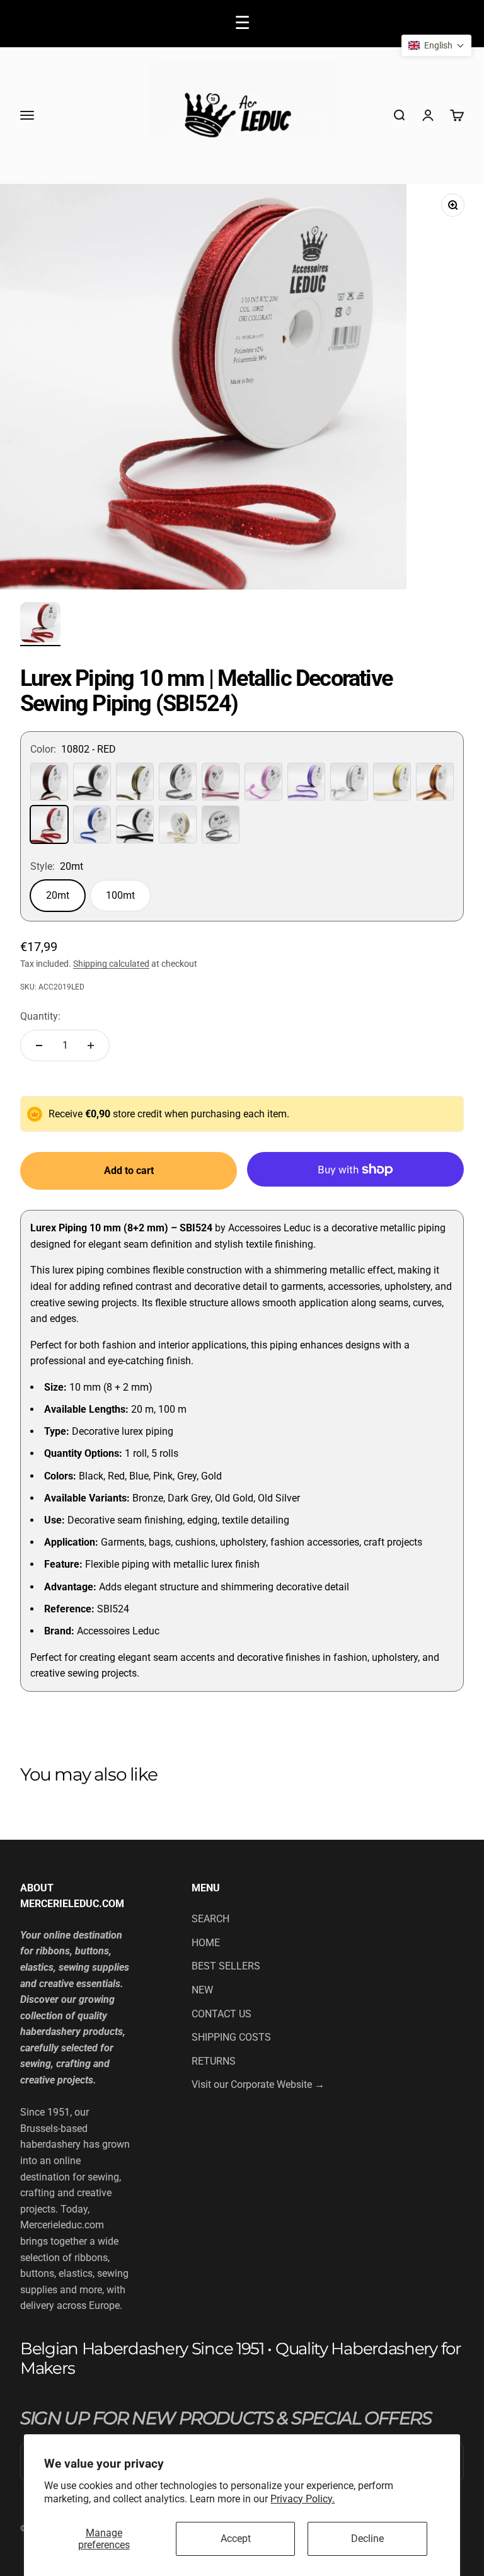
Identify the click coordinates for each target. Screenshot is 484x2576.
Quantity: (40, 1016)
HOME (206, 1943)
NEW (202, 1990)
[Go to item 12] (40, 624)
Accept (236, 2539)
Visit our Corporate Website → (258, 2084)
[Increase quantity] (91, 1046)
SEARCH (210, 1919)
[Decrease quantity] (39, 1046)
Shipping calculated (111, 964)
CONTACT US (222, 2014)
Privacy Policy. (302, 2499)
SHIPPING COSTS (231, 2037)
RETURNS (214, 2061)
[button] (436, 45)
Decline (367, 2539)
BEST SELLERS (226, 1966)
